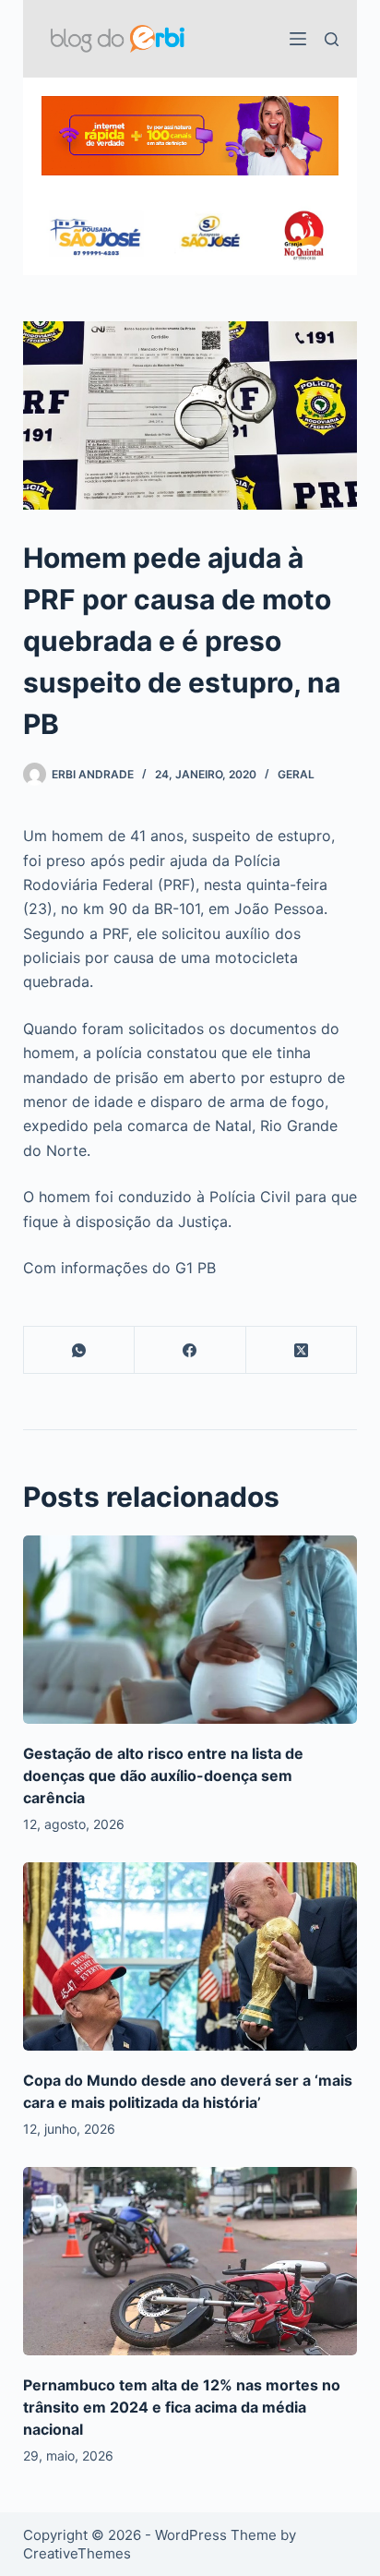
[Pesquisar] (332, 39)
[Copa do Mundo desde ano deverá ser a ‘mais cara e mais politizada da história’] (190, 1956)
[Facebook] (190, 1350)
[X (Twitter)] (302, 1350)
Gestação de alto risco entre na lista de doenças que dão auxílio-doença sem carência (163, 1776)
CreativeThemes (77, 2553)
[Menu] (298, 39)
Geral (296, 774)
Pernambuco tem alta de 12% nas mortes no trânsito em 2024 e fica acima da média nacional (182, 2407)
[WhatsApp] (80, 1350)
